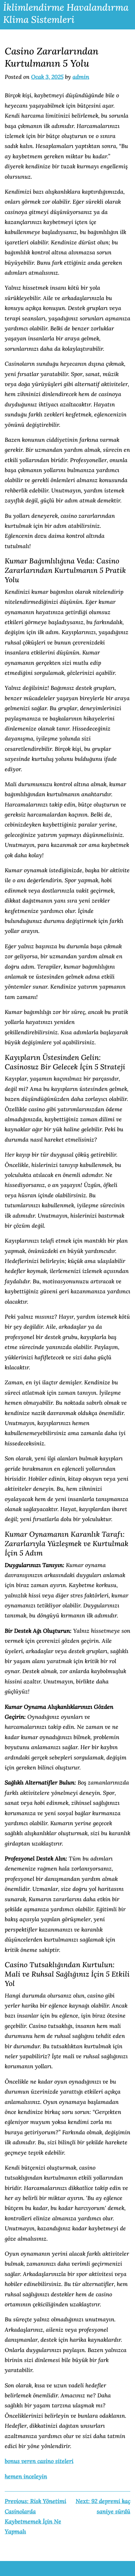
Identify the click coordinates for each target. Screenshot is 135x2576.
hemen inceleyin (26, 2476)
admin (81, 77)
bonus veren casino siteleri (39, 2461)
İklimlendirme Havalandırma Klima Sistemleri (66, 13)
